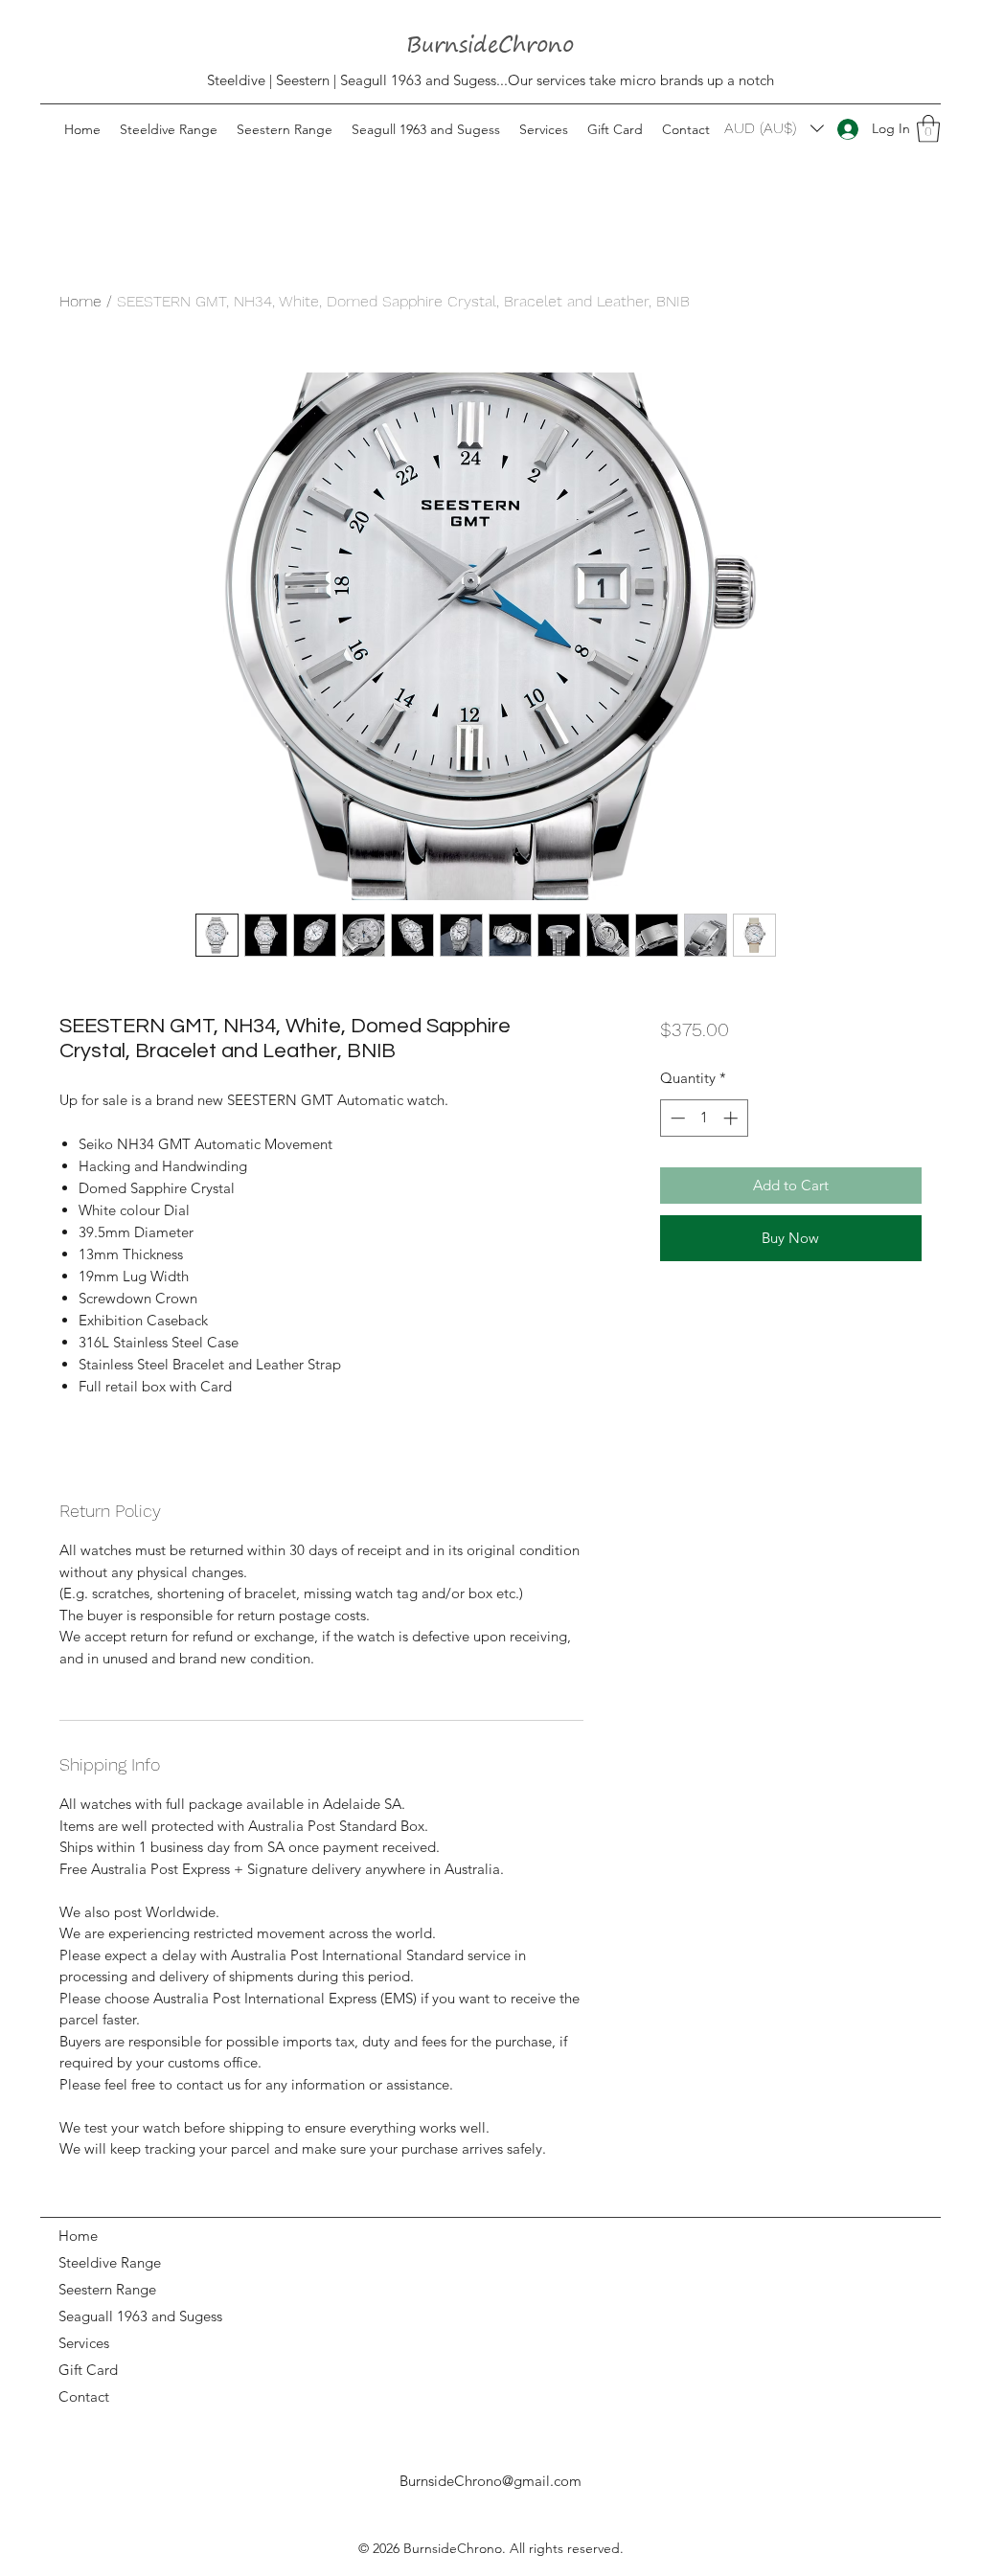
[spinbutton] (704, 1118)
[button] (928, 129)
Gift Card (88, 2370)
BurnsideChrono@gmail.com (490, 2481)
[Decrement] (676, 1118)
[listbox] (774, 128)
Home (80, 301)
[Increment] (732, 1118)
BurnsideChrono (453, 2548)
